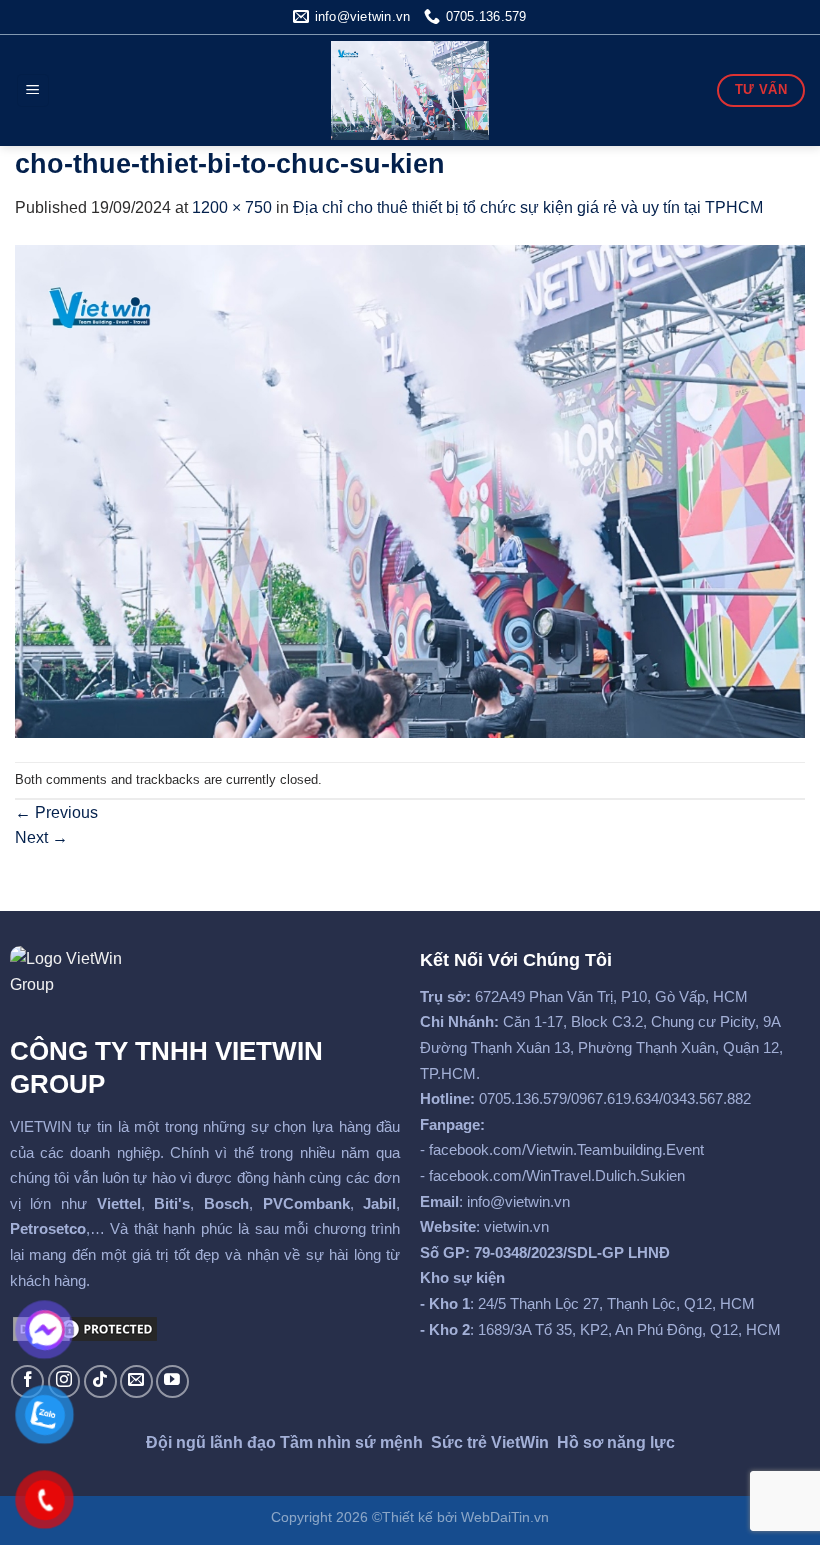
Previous (56, 812)
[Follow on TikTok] (100, 1381)
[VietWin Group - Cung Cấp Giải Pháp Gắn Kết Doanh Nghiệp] (410, 90)
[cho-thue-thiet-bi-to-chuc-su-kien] (410, 490)
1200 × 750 (232, 207)
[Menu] (33, 90)
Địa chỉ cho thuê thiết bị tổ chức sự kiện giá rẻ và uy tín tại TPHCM (528, 207)
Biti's (172, 1203)
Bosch (226, 1203)
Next (41, 837)
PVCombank (306, 1203)
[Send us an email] (136, 1381)
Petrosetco (48, 1228)
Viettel (119, 1203)
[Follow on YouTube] (172, 1381)
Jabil (379, 1203)
